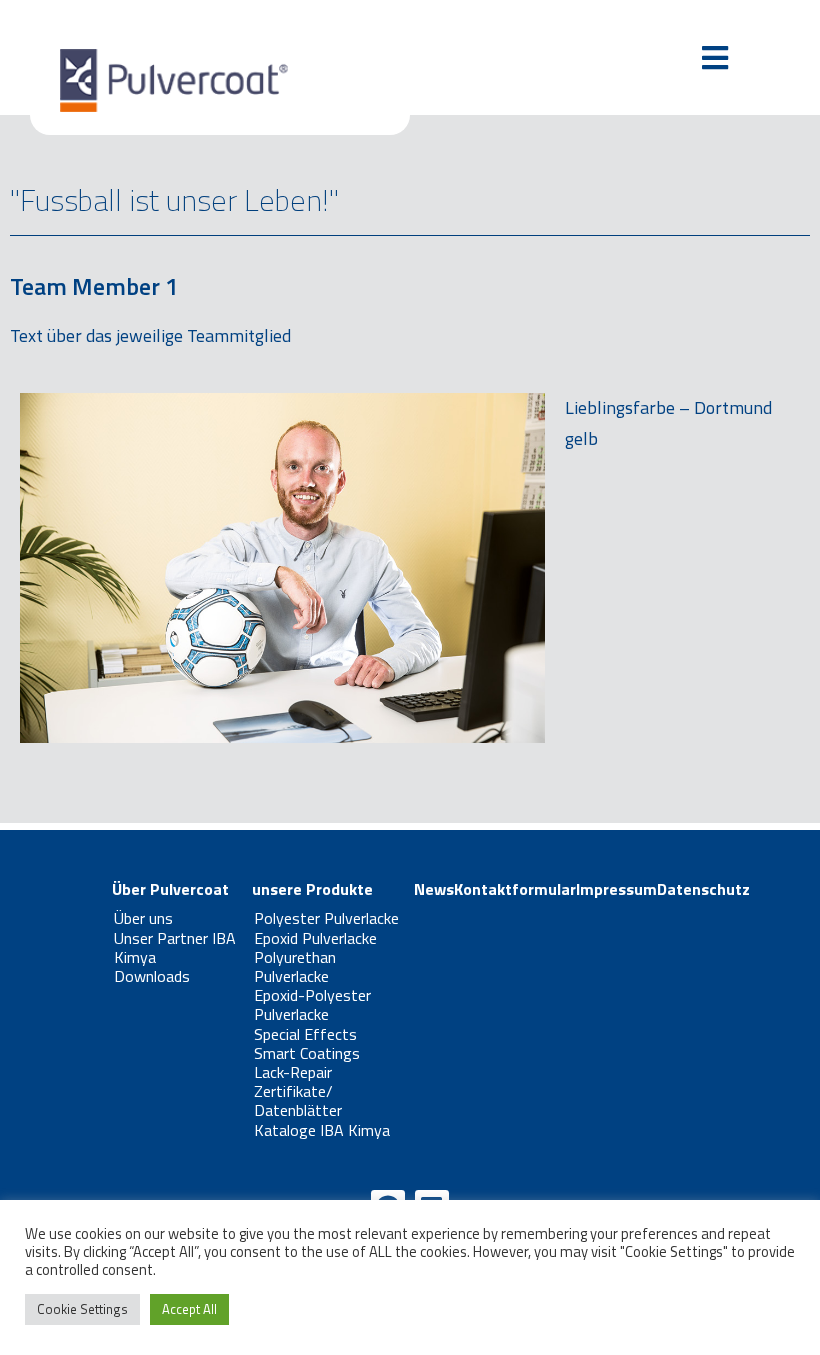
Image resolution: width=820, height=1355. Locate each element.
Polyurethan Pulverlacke (295, 966)
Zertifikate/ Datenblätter (298, 1100)
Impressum (616, 889)
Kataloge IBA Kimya (322, 1130)
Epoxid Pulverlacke (315, 938)
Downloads (152, 976)
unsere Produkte (312, 889)
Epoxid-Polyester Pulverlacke (312, 1004)
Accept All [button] (189, 1309)
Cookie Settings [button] (82, 1309)
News (434, 889)
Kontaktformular (515, 889)
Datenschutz (703, 889)
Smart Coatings (307, 1053)
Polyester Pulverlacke (326, 918)
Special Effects (305, 1034)
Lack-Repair (293, 1072)
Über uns (143, 918)
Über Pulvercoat (170, 889)
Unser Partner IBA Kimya (175, 947)
